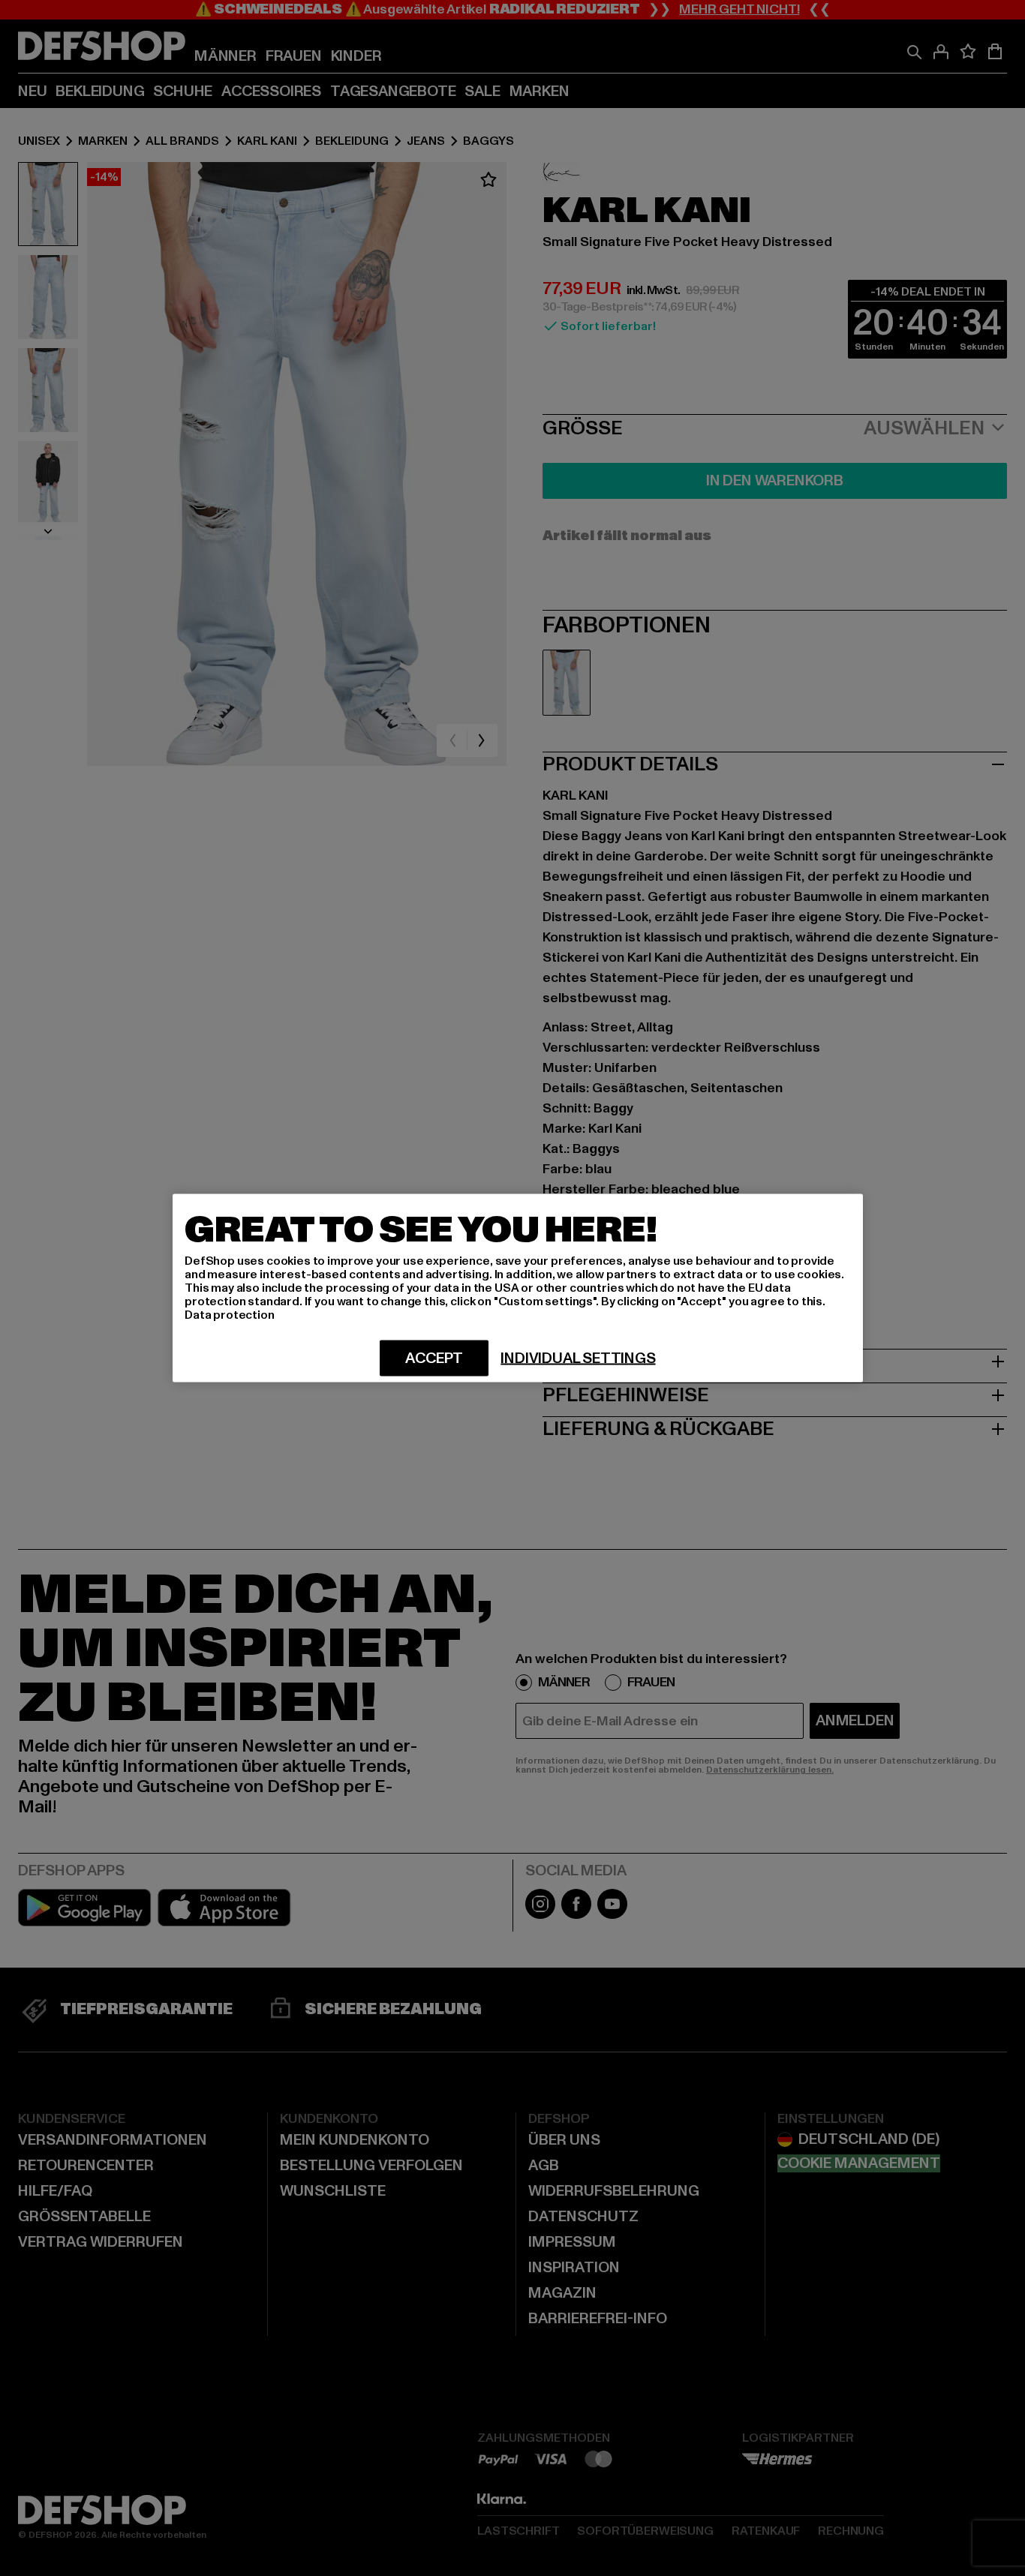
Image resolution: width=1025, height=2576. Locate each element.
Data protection (230, 1315)
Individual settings (578, 1359)
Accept (434, 1359)
